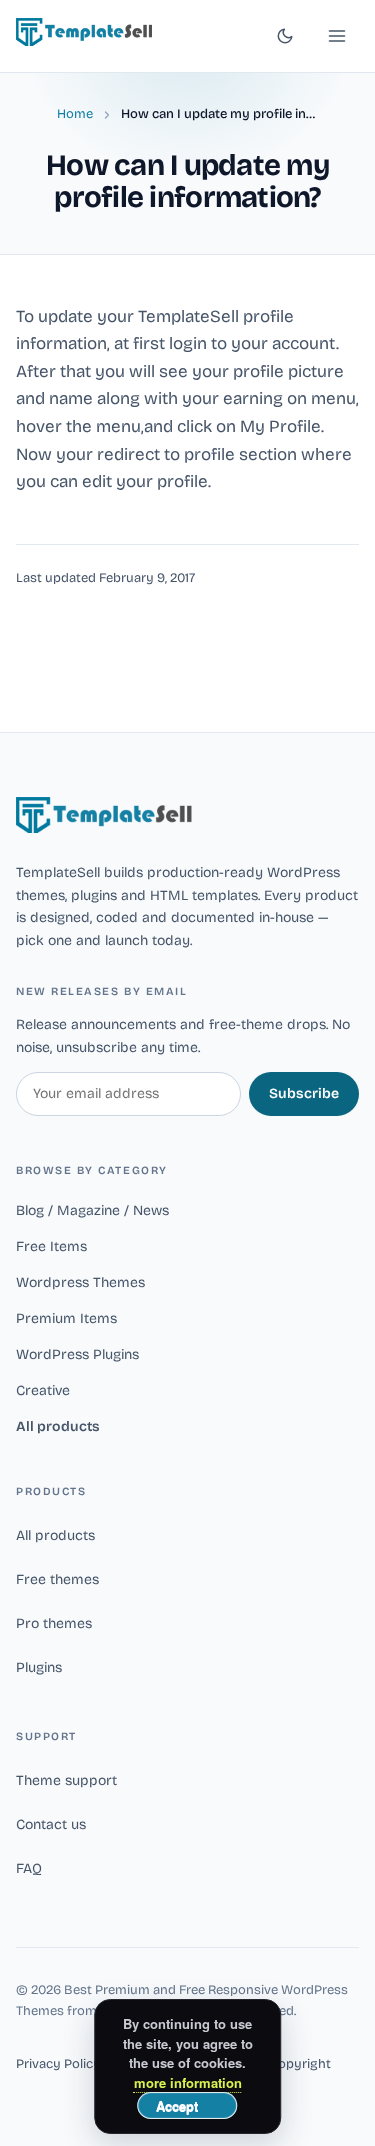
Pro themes (54, 1623)
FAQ (29, 1868)
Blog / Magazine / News (92, 1210)
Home (75, 114)
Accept (177, 2105)
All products (58, 1426)
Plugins (39, 1667)
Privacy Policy (58, 2064)
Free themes (57, 1579)
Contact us (51, 1824)
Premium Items (66, 1318)
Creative (43, 1390)
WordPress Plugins (77, 1354)
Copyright (300, 2064)
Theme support (66, 1780)
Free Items (51, 1246)
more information (188, 2082)
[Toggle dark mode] (285, 36)
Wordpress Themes (80, 1282)
